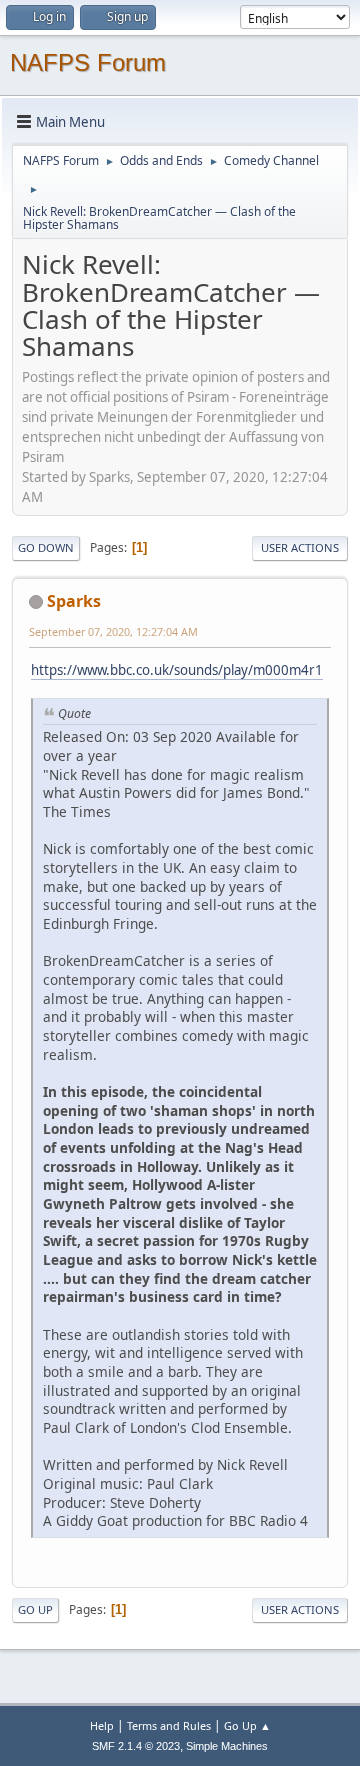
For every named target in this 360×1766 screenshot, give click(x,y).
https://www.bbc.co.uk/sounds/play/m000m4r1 (177, 670)
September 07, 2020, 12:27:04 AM (113, 631)
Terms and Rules (169, 1725)
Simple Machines (227, 1746)
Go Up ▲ (247, 1725)
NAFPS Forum (88, 62)
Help (102, 1725)
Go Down (46, 547)
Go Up (35, 1609)
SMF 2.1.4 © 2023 (136, 1746)
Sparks (74, 601)
